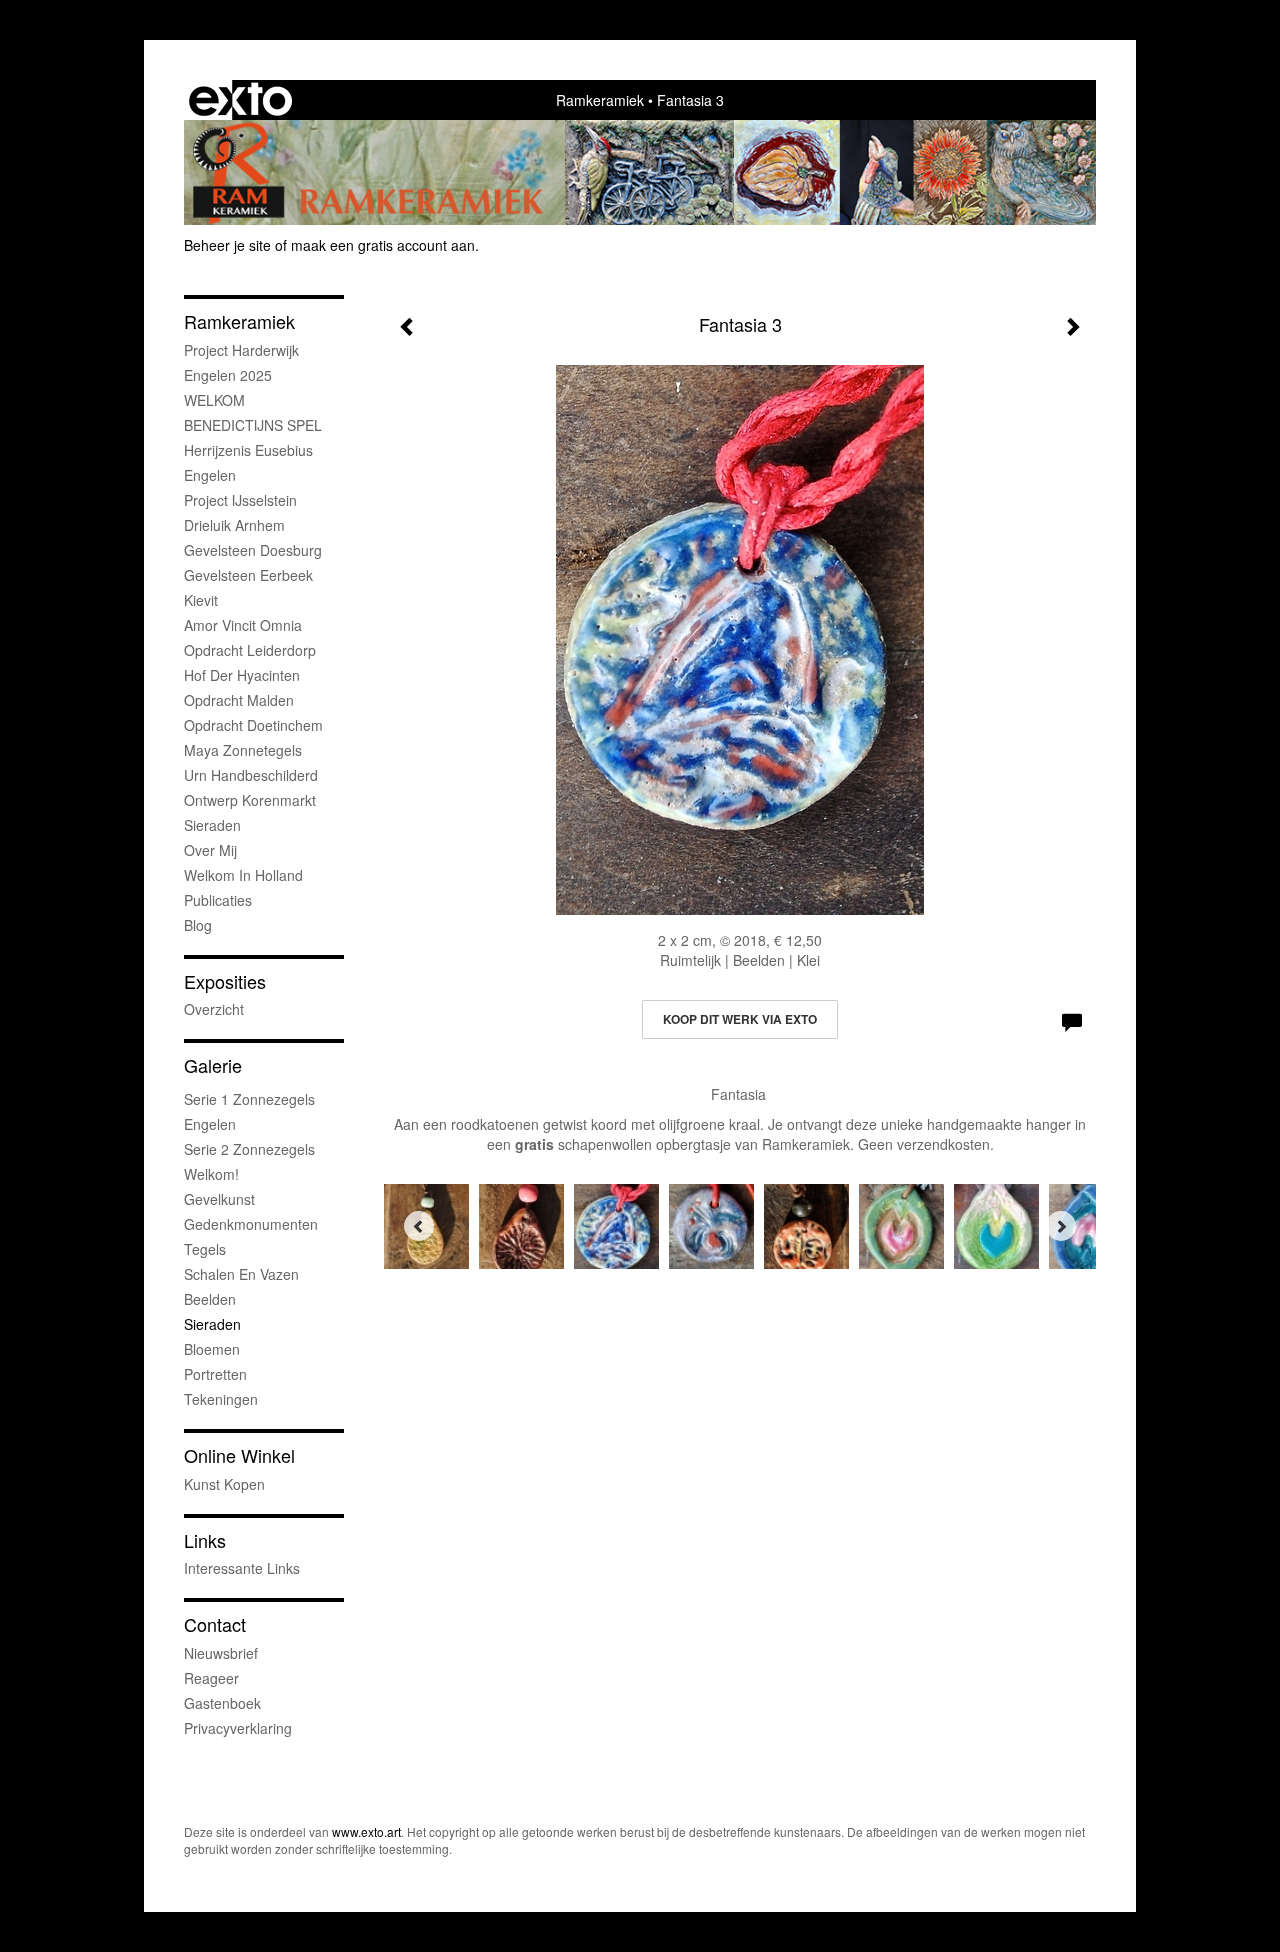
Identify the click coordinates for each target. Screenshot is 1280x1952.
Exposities (225, 981)
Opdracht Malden (239, 700)
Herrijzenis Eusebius (248, 450)
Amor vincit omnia (243, 625)
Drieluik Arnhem (234, 525)
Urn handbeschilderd (251, 775)
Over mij (210, 850)
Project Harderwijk (241, 350)
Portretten (215, 1374)
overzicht (214, 1009)
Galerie (213, 1065)
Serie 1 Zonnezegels (249, 1099)
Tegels (205, 1249)
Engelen (210, 475)
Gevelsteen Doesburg (253, 550)
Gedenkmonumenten (251, 1224)
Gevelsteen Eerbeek (248, 575)
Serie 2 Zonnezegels (249, 1149)
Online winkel (239, 1455)
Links (205, 1540)
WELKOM (214, 400)
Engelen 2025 (228, 375)
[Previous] (419, 1226)
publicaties (218, 900)
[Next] (1061, 1226)
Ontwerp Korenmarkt (250, 800)
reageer (211, 1678)
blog (198, 925)
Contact (215, 1624)
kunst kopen (224, 1484)
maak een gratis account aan (383, 245)
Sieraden (212, 825)
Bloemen (212, 1349)
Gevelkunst (219, 1199)
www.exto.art (366, 1831)
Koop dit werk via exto (740, 1019)
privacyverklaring (238, 1728)
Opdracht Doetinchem (253, 725)
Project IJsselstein (240, 500)
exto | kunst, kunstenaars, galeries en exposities (240, 100)
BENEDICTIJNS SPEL (253, 425)
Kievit (201, 600)
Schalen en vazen (241, 1274)
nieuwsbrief (221, 1653)
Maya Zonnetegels (243, 750)
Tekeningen (221, 1399)
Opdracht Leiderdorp (250, 650)
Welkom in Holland (243, 875)
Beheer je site (227, 245)
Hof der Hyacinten (242, 675)
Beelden (210, 1299)
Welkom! (211, 1174)
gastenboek (222, 1703)
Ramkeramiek (600, 100)
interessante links (242, 1568)
